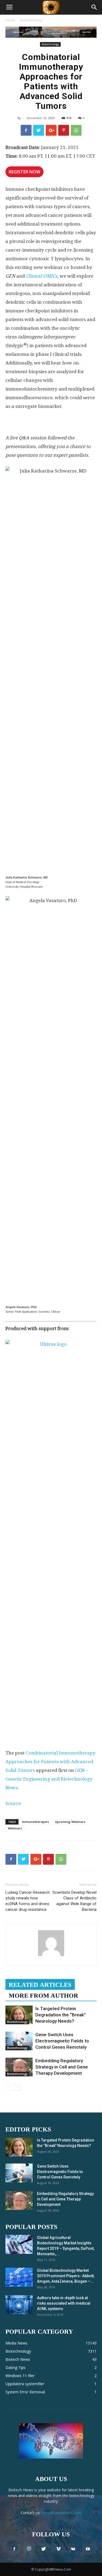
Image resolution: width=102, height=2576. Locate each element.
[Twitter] (44, 2549)
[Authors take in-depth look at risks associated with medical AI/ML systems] (19, 2305)
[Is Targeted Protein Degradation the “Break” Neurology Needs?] (19, 2015)
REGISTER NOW (24, 172)
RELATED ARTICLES (40, 1985)
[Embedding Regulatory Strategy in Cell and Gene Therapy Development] (19, 2067)
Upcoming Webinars (70, 1822)
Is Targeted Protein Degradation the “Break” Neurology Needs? (61, 2015)
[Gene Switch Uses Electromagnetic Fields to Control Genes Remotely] (19, 2041)
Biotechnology (31, 20)
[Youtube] (88, 2549)
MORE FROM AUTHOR (44, 1996)
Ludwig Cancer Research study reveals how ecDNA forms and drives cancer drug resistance (28, 1901)
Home (10, 20)
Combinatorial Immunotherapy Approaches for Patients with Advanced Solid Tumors (50, 1762)
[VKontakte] (73, 2549)
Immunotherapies (35, 1822)
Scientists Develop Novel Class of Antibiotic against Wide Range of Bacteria (75, 1901)
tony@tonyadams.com (62, 2513)
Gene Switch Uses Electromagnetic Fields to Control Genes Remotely (62, 2041)
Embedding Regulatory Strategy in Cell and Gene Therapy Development (62, 2067)
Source (13, 1803)
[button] (94, 7)
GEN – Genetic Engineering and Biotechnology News (49, 1779)
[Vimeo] (58, 2549)
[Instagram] (29, 2549)
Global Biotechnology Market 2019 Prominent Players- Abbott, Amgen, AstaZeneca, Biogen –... (66, 2276)
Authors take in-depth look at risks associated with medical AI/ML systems (64, 2303)
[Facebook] (14, 2549)
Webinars (15, 1828)
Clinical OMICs (42, 276)
